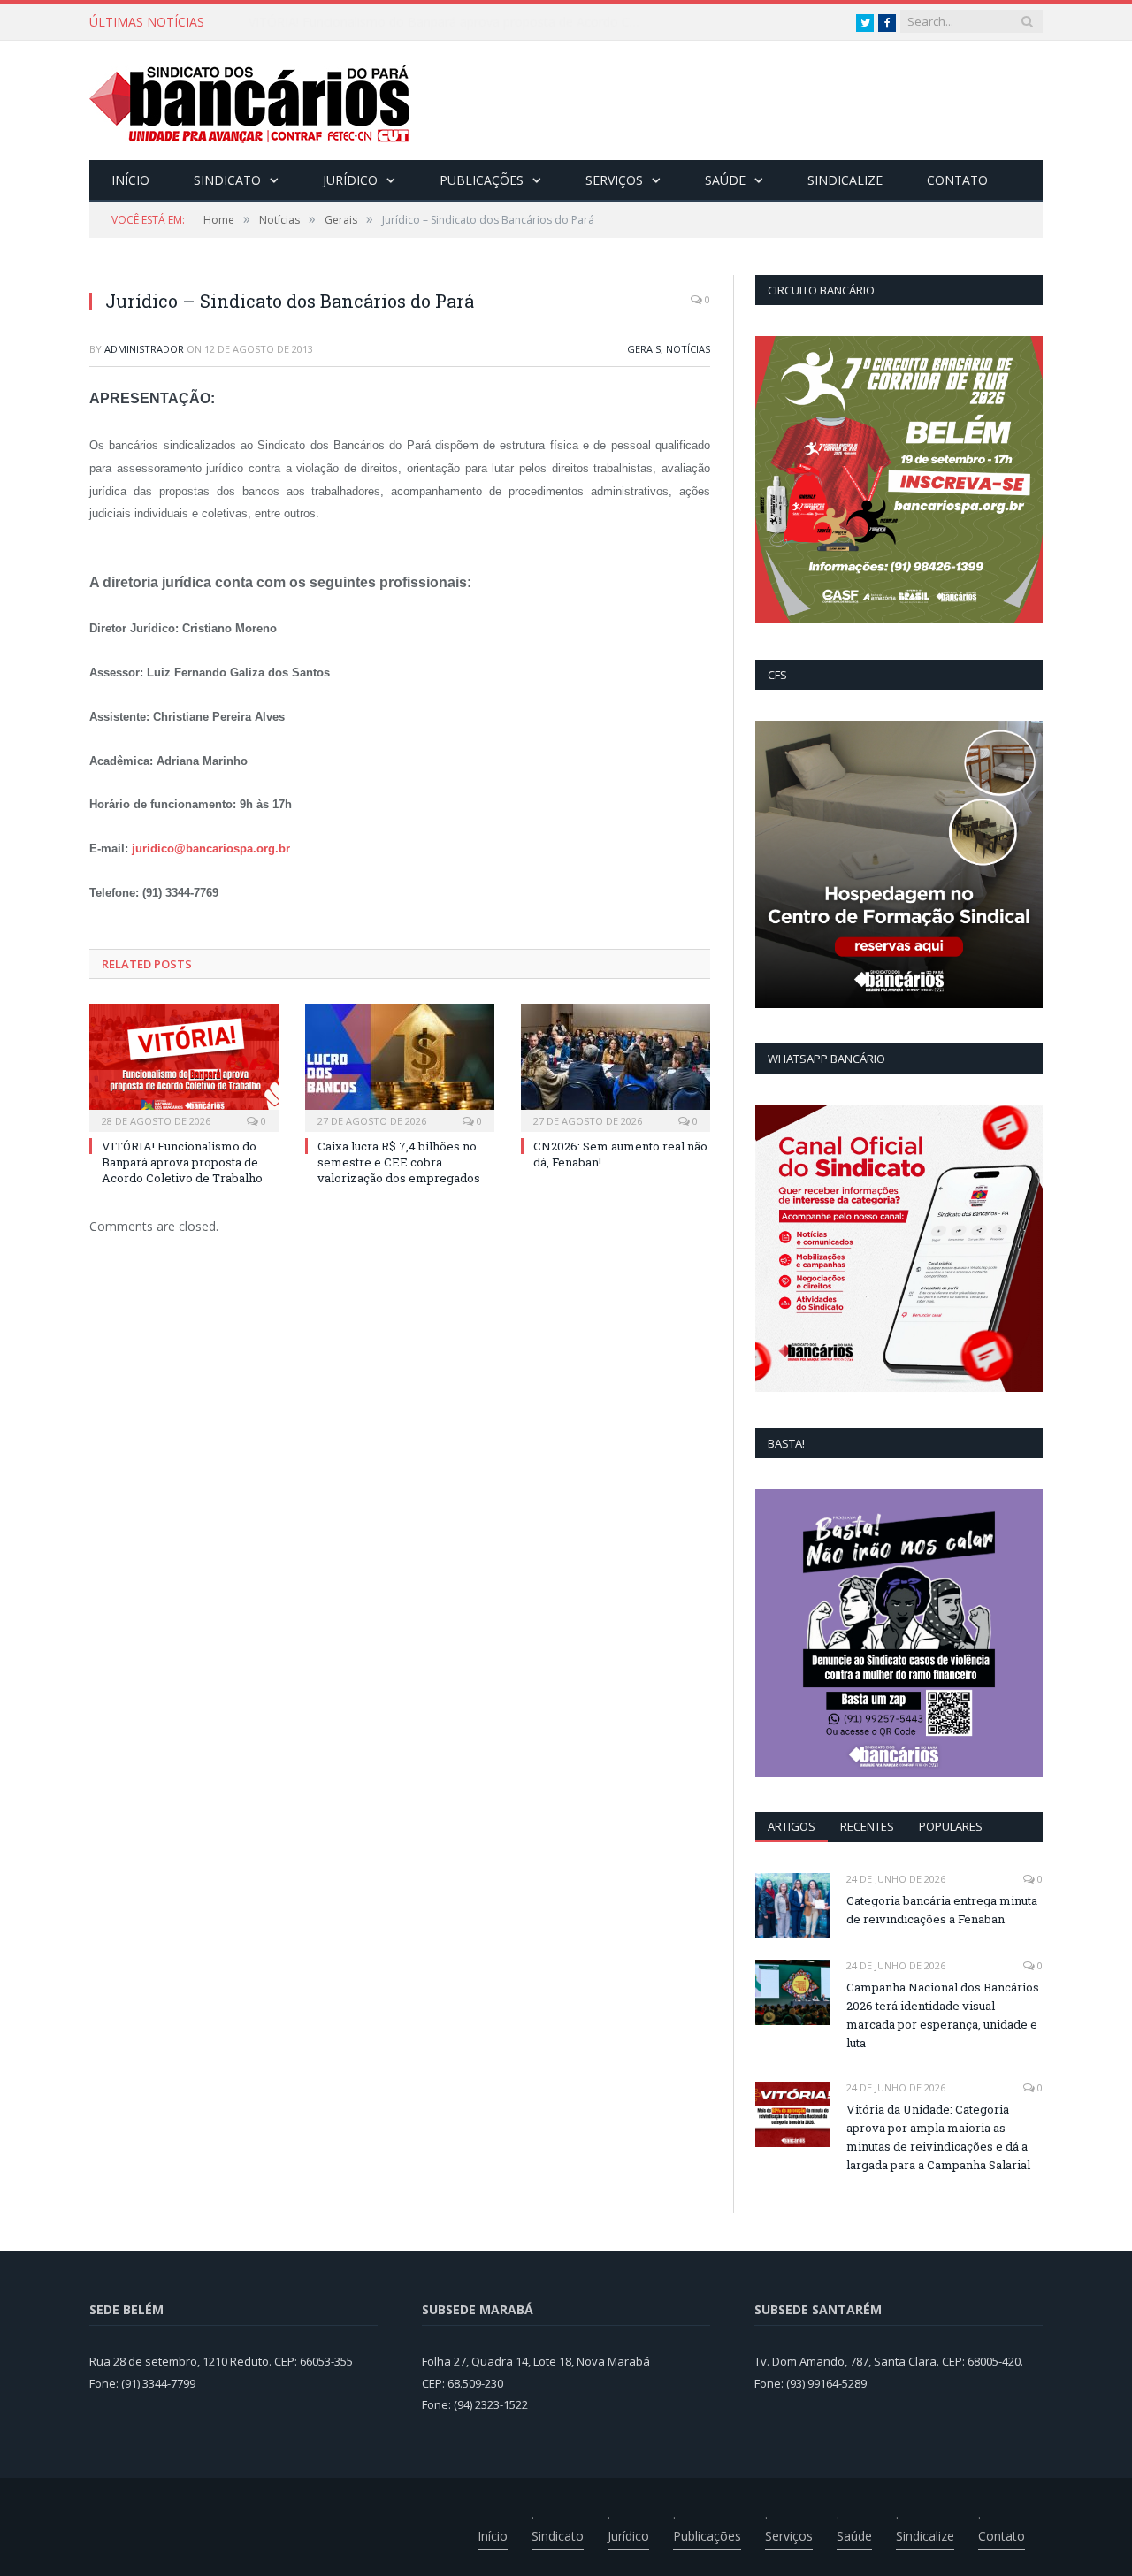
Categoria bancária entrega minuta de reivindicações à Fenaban (942, 1910)
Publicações (482, 180)
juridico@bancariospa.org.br (211, 848)
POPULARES (951, 1826)
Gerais (644, 349)
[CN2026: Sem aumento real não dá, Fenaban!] (616, 1066)
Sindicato (227, 180)
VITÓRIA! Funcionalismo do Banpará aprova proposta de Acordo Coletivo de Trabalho (452, 22)
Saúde (725, 180)
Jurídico (350, 180)
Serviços (614, 180)
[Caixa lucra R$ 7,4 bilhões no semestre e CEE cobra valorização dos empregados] (400, 1066)
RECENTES (867, 1826)
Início (130, 180)
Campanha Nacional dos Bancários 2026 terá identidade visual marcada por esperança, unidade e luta (943, 2015)
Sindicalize (845, 180)
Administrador (144, 349)
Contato (957, 180)
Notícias (688, 349)
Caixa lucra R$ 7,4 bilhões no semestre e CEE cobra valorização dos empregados (399, 1162)
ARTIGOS (792, 1826)
